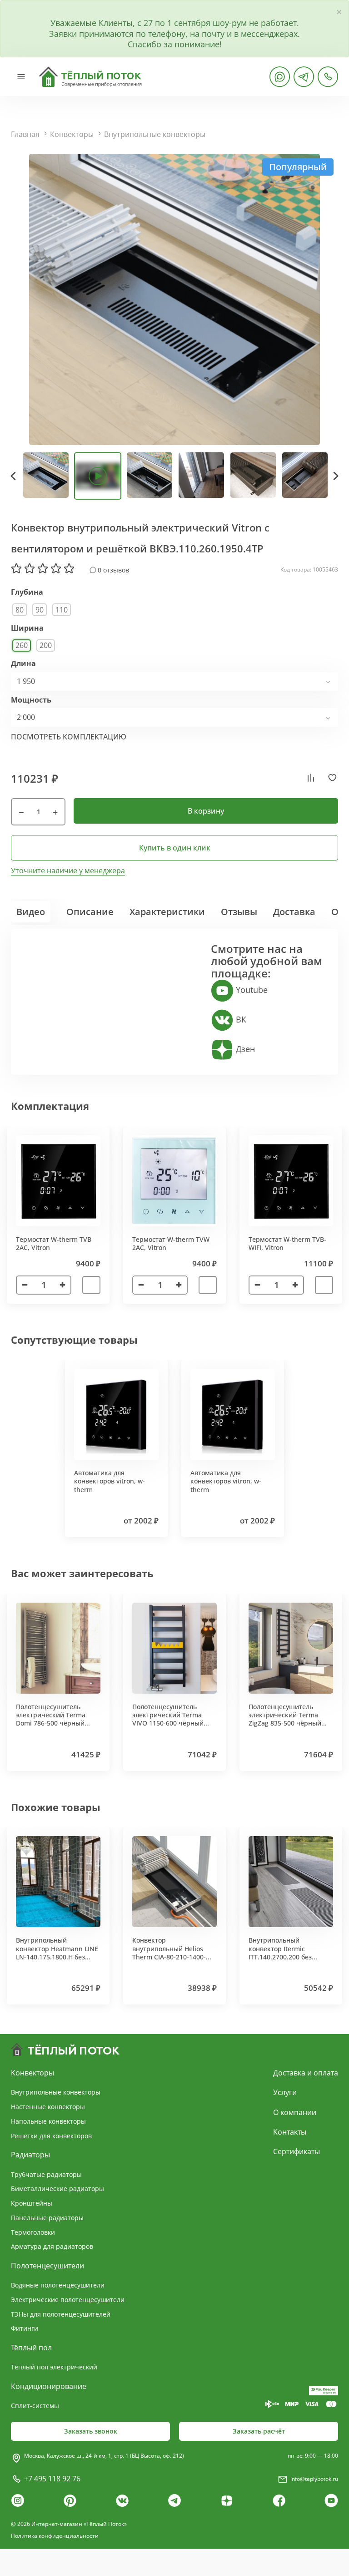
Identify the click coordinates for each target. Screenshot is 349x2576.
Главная (25, 134)
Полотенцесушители (47, 2266)
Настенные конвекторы (48, 2107)
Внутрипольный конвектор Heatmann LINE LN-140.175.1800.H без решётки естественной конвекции (57, 1957)
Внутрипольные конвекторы (155, 134)
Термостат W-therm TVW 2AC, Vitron (171, 1243)
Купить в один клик (175, 848)
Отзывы (239, 912)
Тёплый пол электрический (54, 2367)
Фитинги (25, 2328)
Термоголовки (33, 2232)
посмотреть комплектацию (69, 737)
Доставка (294, 912)
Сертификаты (297, 2151)
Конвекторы (72, 134)
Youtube (251, 990)
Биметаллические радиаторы (57, 2189)
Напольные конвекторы (48, 2121)
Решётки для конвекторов (51, 2136)
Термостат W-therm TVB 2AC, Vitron (54, 1243)
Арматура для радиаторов (52, 2246)
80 (20, 610)
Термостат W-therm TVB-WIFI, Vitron (287, 1243)
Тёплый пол (31, 2348)
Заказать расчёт (259, 2431)
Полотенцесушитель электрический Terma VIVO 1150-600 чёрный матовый (168, 1719)
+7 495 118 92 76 (52, 2479)
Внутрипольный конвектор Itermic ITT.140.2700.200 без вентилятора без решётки (290, 1953)
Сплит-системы (35, 2406)
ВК (240, 1019)
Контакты (290, 2132)
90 (40, 610)
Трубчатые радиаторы (46, 2174)
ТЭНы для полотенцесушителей (61, 2314)
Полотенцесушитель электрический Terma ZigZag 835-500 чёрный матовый (285, 1719)
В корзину (206, 811)
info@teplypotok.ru (314, 2479)
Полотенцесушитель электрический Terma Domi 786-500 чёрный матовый (51, 1719)
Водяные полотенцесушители (58, 2285)
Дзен (244, 1049)
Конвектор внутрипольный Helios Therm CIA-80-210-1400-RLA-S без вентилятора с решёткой (171, 1957)
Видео (31, 912)
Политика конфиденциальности (55, 2536)
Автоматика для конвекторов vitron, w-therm (110, 1481)
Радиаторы (30, 2155)
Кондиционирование (49, 2386)
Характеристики (167, 912)
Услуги (285, 2092)
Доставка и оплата (306, 2073)
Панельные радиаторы (47, 2218)
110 (62, 610)
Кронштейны (32, 2203)
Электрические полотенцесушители (68, 2300)
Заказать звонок (91, 2431)
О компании (295, 2112)
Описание (90, 912)
